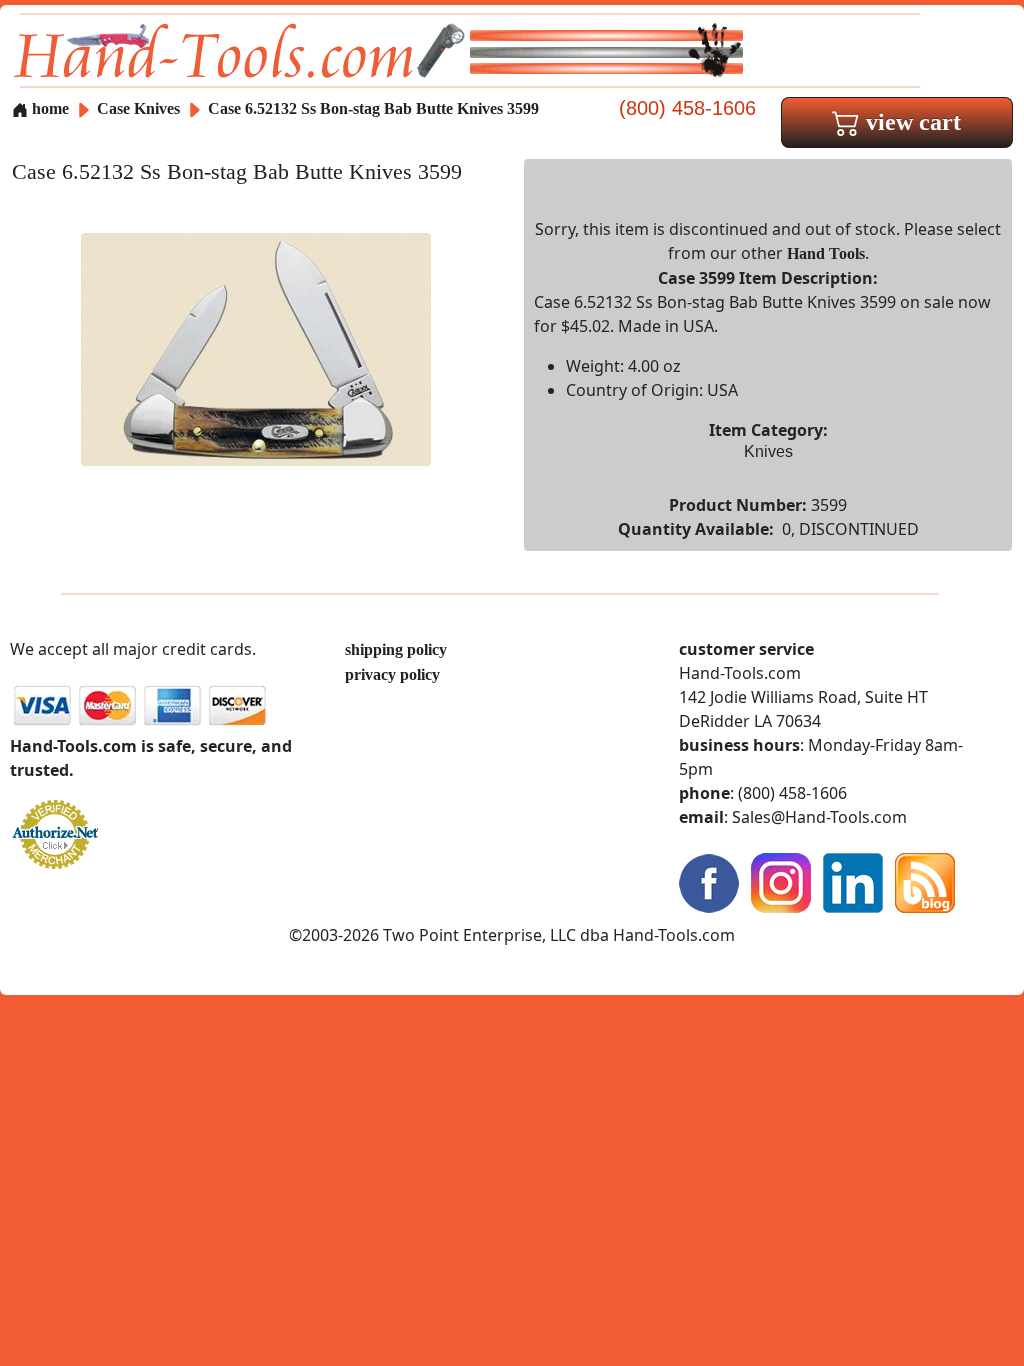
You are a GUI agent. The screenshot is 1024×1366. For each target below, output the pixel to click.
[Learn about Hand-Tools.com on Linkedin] (853, 881)
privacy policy (392, 674)
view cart (910, 122)
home (48, 108)
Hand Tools (826, 253)
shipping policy (396, 649)
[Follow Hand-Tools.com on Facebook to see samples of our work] (709, 881)
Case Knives (138, 108)
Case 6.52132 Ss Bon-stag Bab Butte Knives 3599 (373, 108)
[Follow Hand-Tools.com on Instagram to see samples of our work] (781, 881)
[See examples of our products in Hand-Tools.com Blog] (925, 881)
